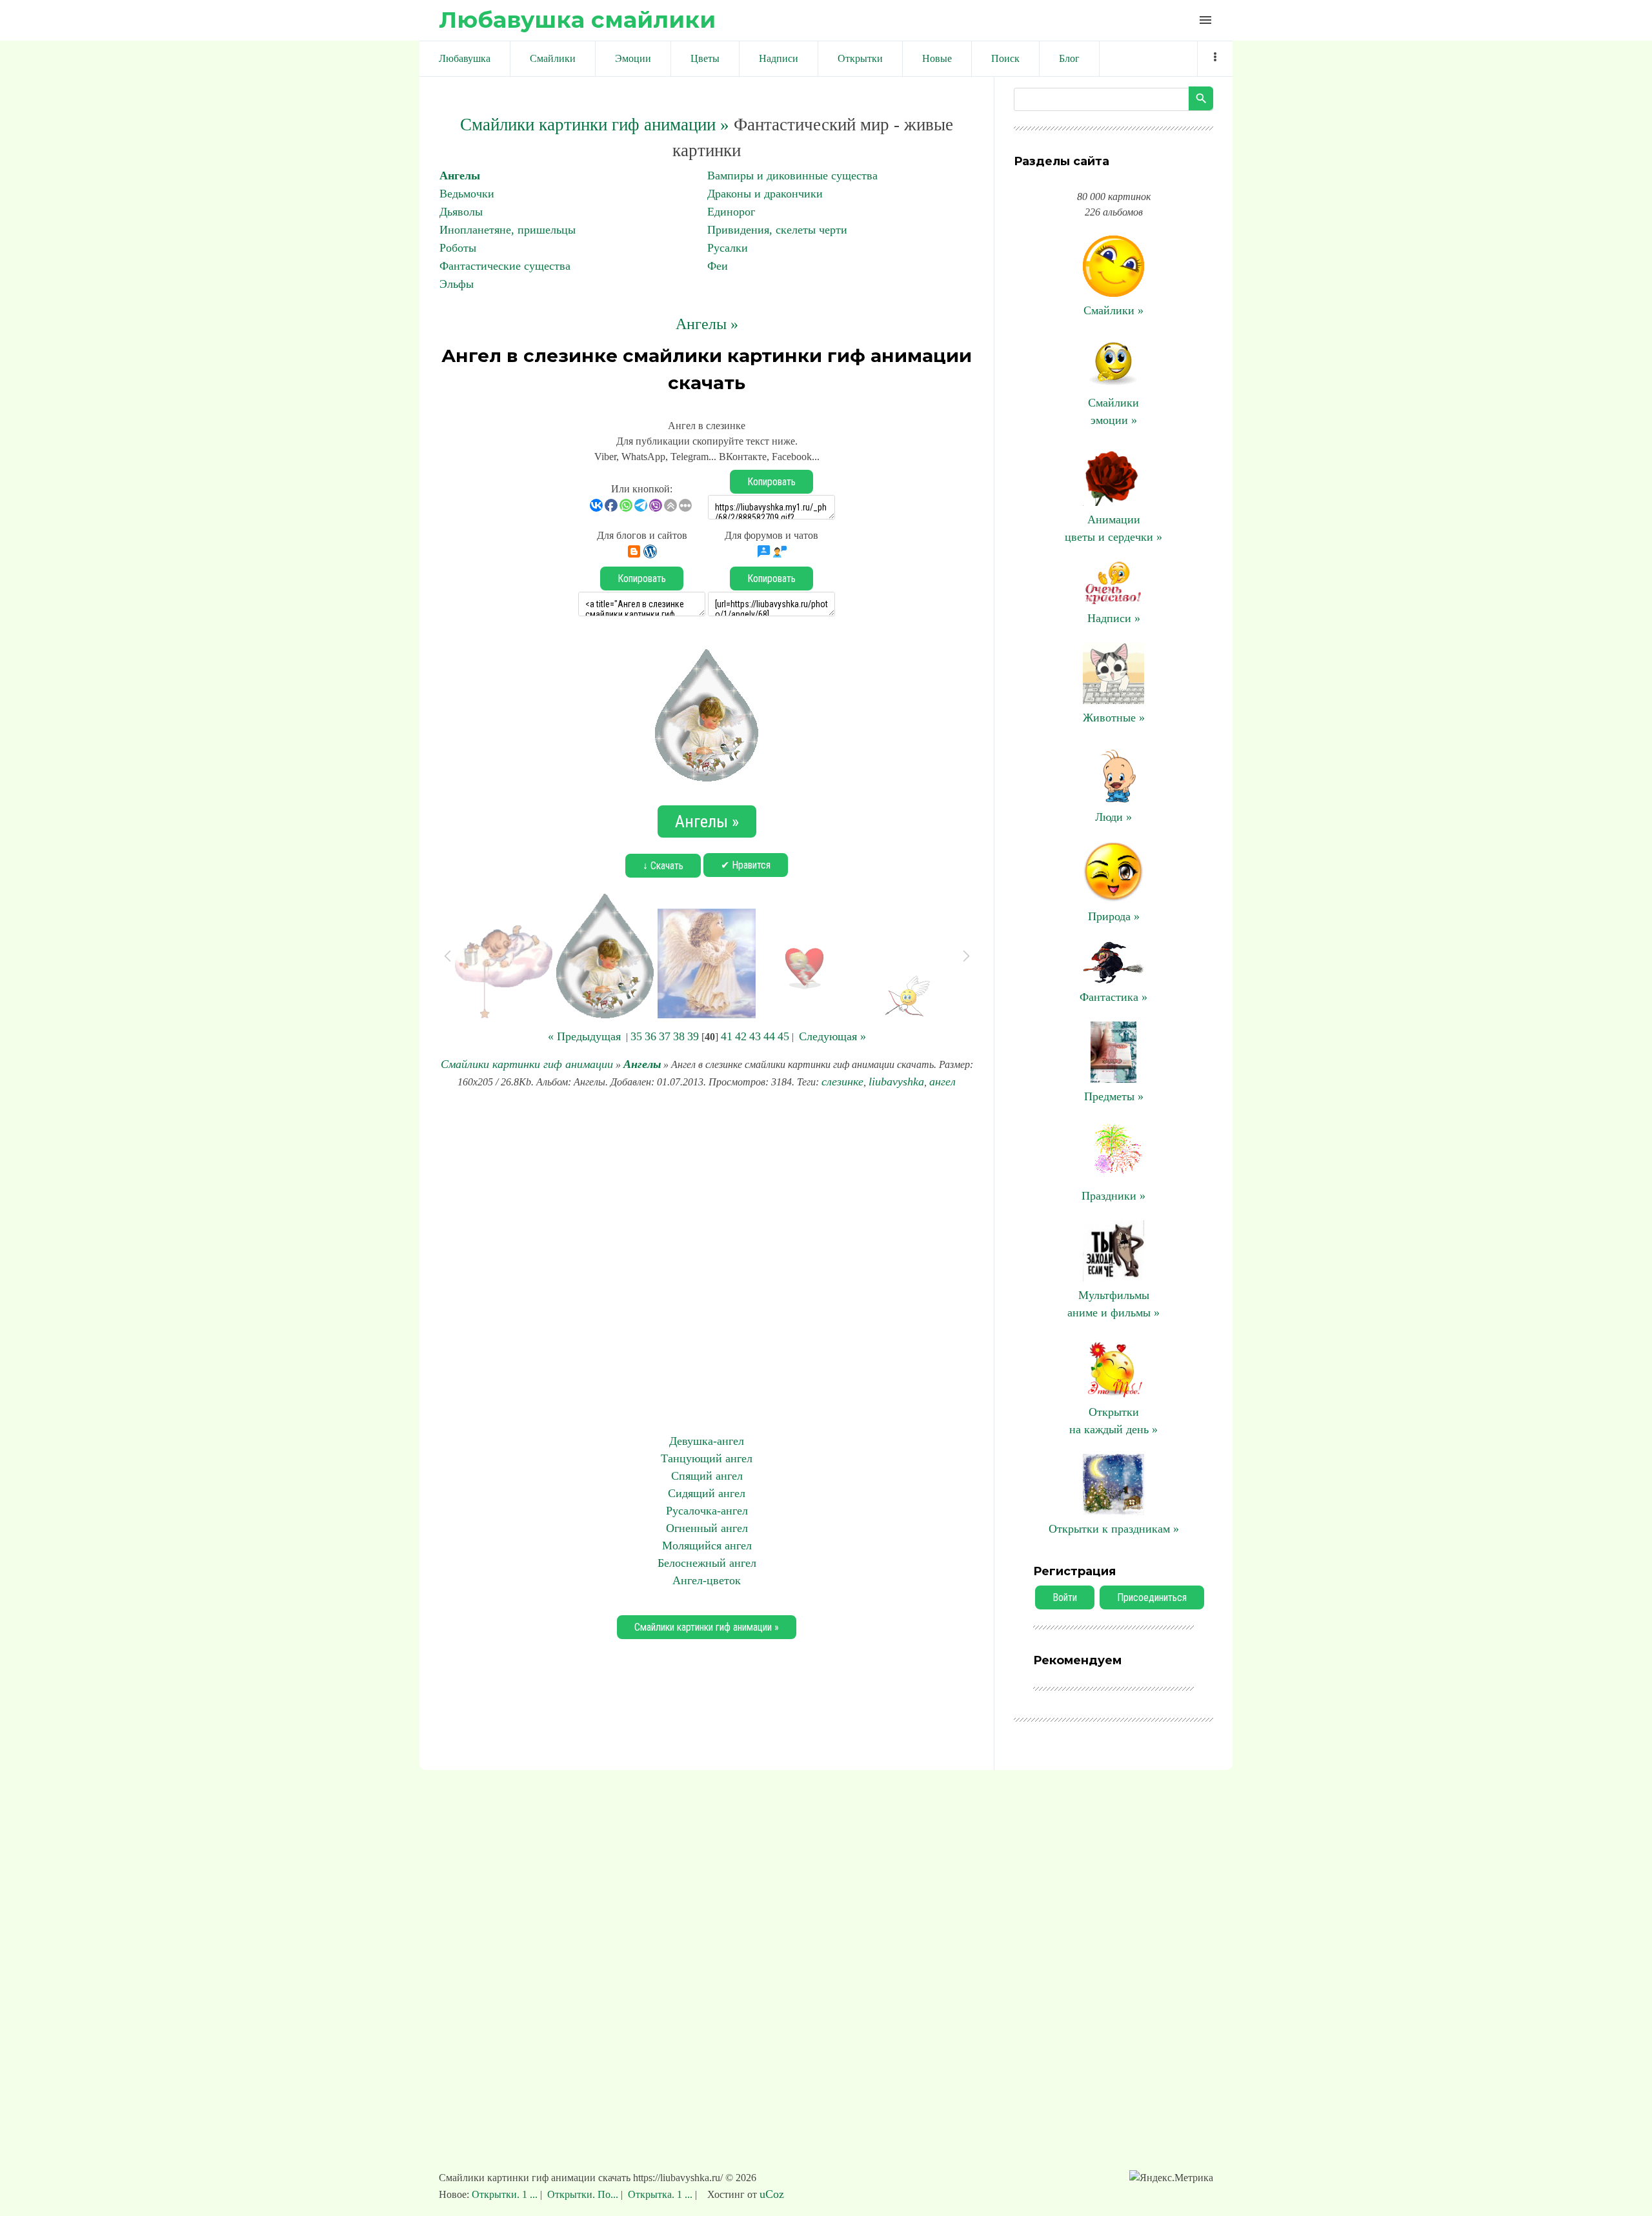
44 (769, 1036)
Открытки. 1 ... (506, 2194)
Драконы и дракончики (765, 194)
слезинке (842, 1082)
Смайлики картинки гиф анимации (527, 1064)
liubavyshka (896, 1082)
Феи (718, 266)
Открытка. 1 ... (660, 2194)
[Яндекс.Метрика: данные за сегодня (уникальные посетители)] (1171, 2178)
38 (679, 1036)
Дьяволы (461, 212)
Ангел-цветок (707, 1580)
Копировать (771, 482)
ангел (942, 1082)
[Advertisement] (707, 1262)
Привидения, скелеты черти (777, 230)
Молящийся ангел (707, 1546)
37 (665, 1036)
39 (693, 1036)
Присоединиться (1152, 1597)
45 (783, 1036)
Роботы (458, 248)
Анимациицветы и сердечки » (1113, 528)
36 (650, 1036)
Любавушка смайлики (577, 20)
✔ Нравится (746, 865)
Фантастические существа (505, 266)
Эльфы (457, 284)
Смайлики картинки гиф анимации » (595, 125)
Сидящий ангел (707, 1493)
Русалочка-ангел (707, 1511)
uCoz (772, 2194)
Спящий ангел (707, 1476)
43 (755, 1036)
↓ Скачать (663, 866)
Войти (1065, 1597)
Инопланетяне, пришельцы (508, 230)
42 (741, 1036)
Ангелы (460, 176)
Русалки (728, 248)
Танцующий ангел (707, 1458)
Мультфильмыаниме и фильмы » (1113, 1304)
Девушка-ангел (707, 1441)
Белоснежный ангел (707, 1563)
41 (727, 1036)
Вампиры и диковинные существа (792, 176)
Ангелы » (707, 324)
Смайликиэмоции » (1113, 411)
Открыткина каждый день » (1113, 1421)
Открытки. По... (583, 2194)
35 (636, 1036)
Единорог (731, 212)
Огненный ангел (707, 1528)
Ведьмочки (467, 194)
